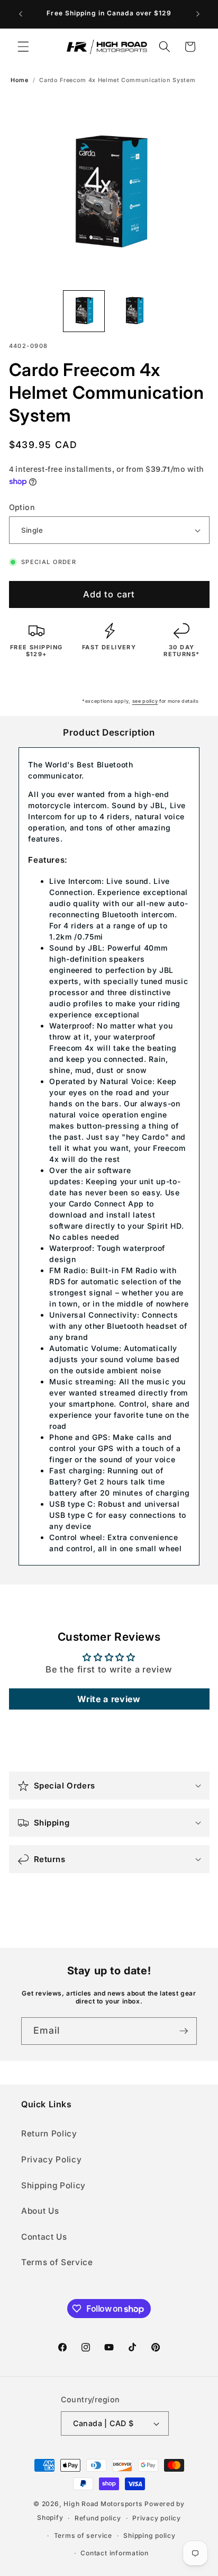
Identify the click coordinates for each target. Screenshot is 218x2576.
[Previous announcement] (21, 14)
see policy (145, 701)
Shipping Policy (53, 2185)
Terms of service (83, 2535)
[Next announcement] (198, 14)
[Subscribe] (184, 2031)
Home (20, 80)
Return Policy (49, 2134)
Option (22, 507)
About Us (40, 2211)
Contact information (115, 2553)
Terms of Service (57, 2262)
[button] (23, 47)
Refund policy (98, 2518)
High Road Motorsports (103, 2504)
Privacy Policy (51, 2159)
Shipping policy (149, 2535)
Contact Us (44, 2237)
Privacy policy (157, 2518)
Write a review (109, 1699)
